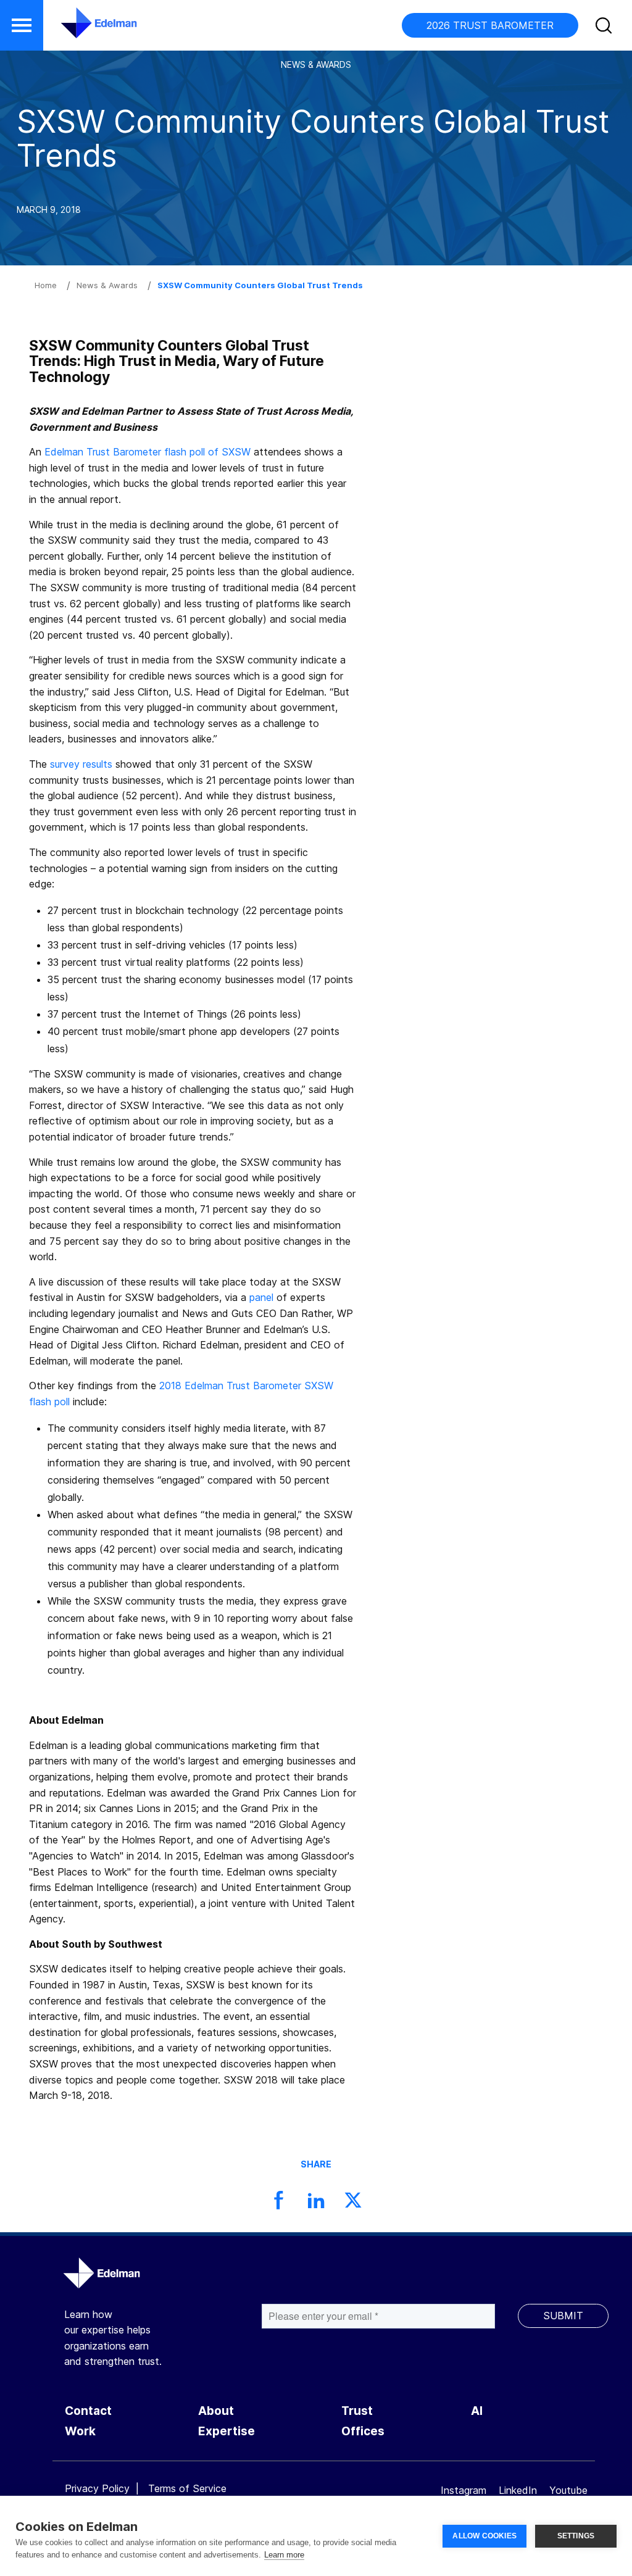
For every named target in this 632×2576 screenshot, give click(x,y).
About (216, 2411)
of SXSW (228, 452)
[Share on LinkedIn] (316, 2204)
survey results (81, 764)
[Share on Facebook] (279, 2204)
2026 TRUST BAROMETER (490, 25)
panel (261, 1297)
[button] (22, 25)
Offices (363, 2431)
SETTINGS (576, 2536)
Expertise (227, 2431)
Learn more (284, 2555)
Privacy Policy (97, 2488)
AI (477, 2411)
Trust (357, 2411)
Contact (88, 2411)
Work (80, 2431)
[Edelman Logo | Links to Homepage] (80, 29)
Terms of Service (187, 2488)
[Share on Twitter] (353, 2204)
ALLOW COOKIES (484, 2536)
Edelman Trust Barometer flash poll (125, 452)
